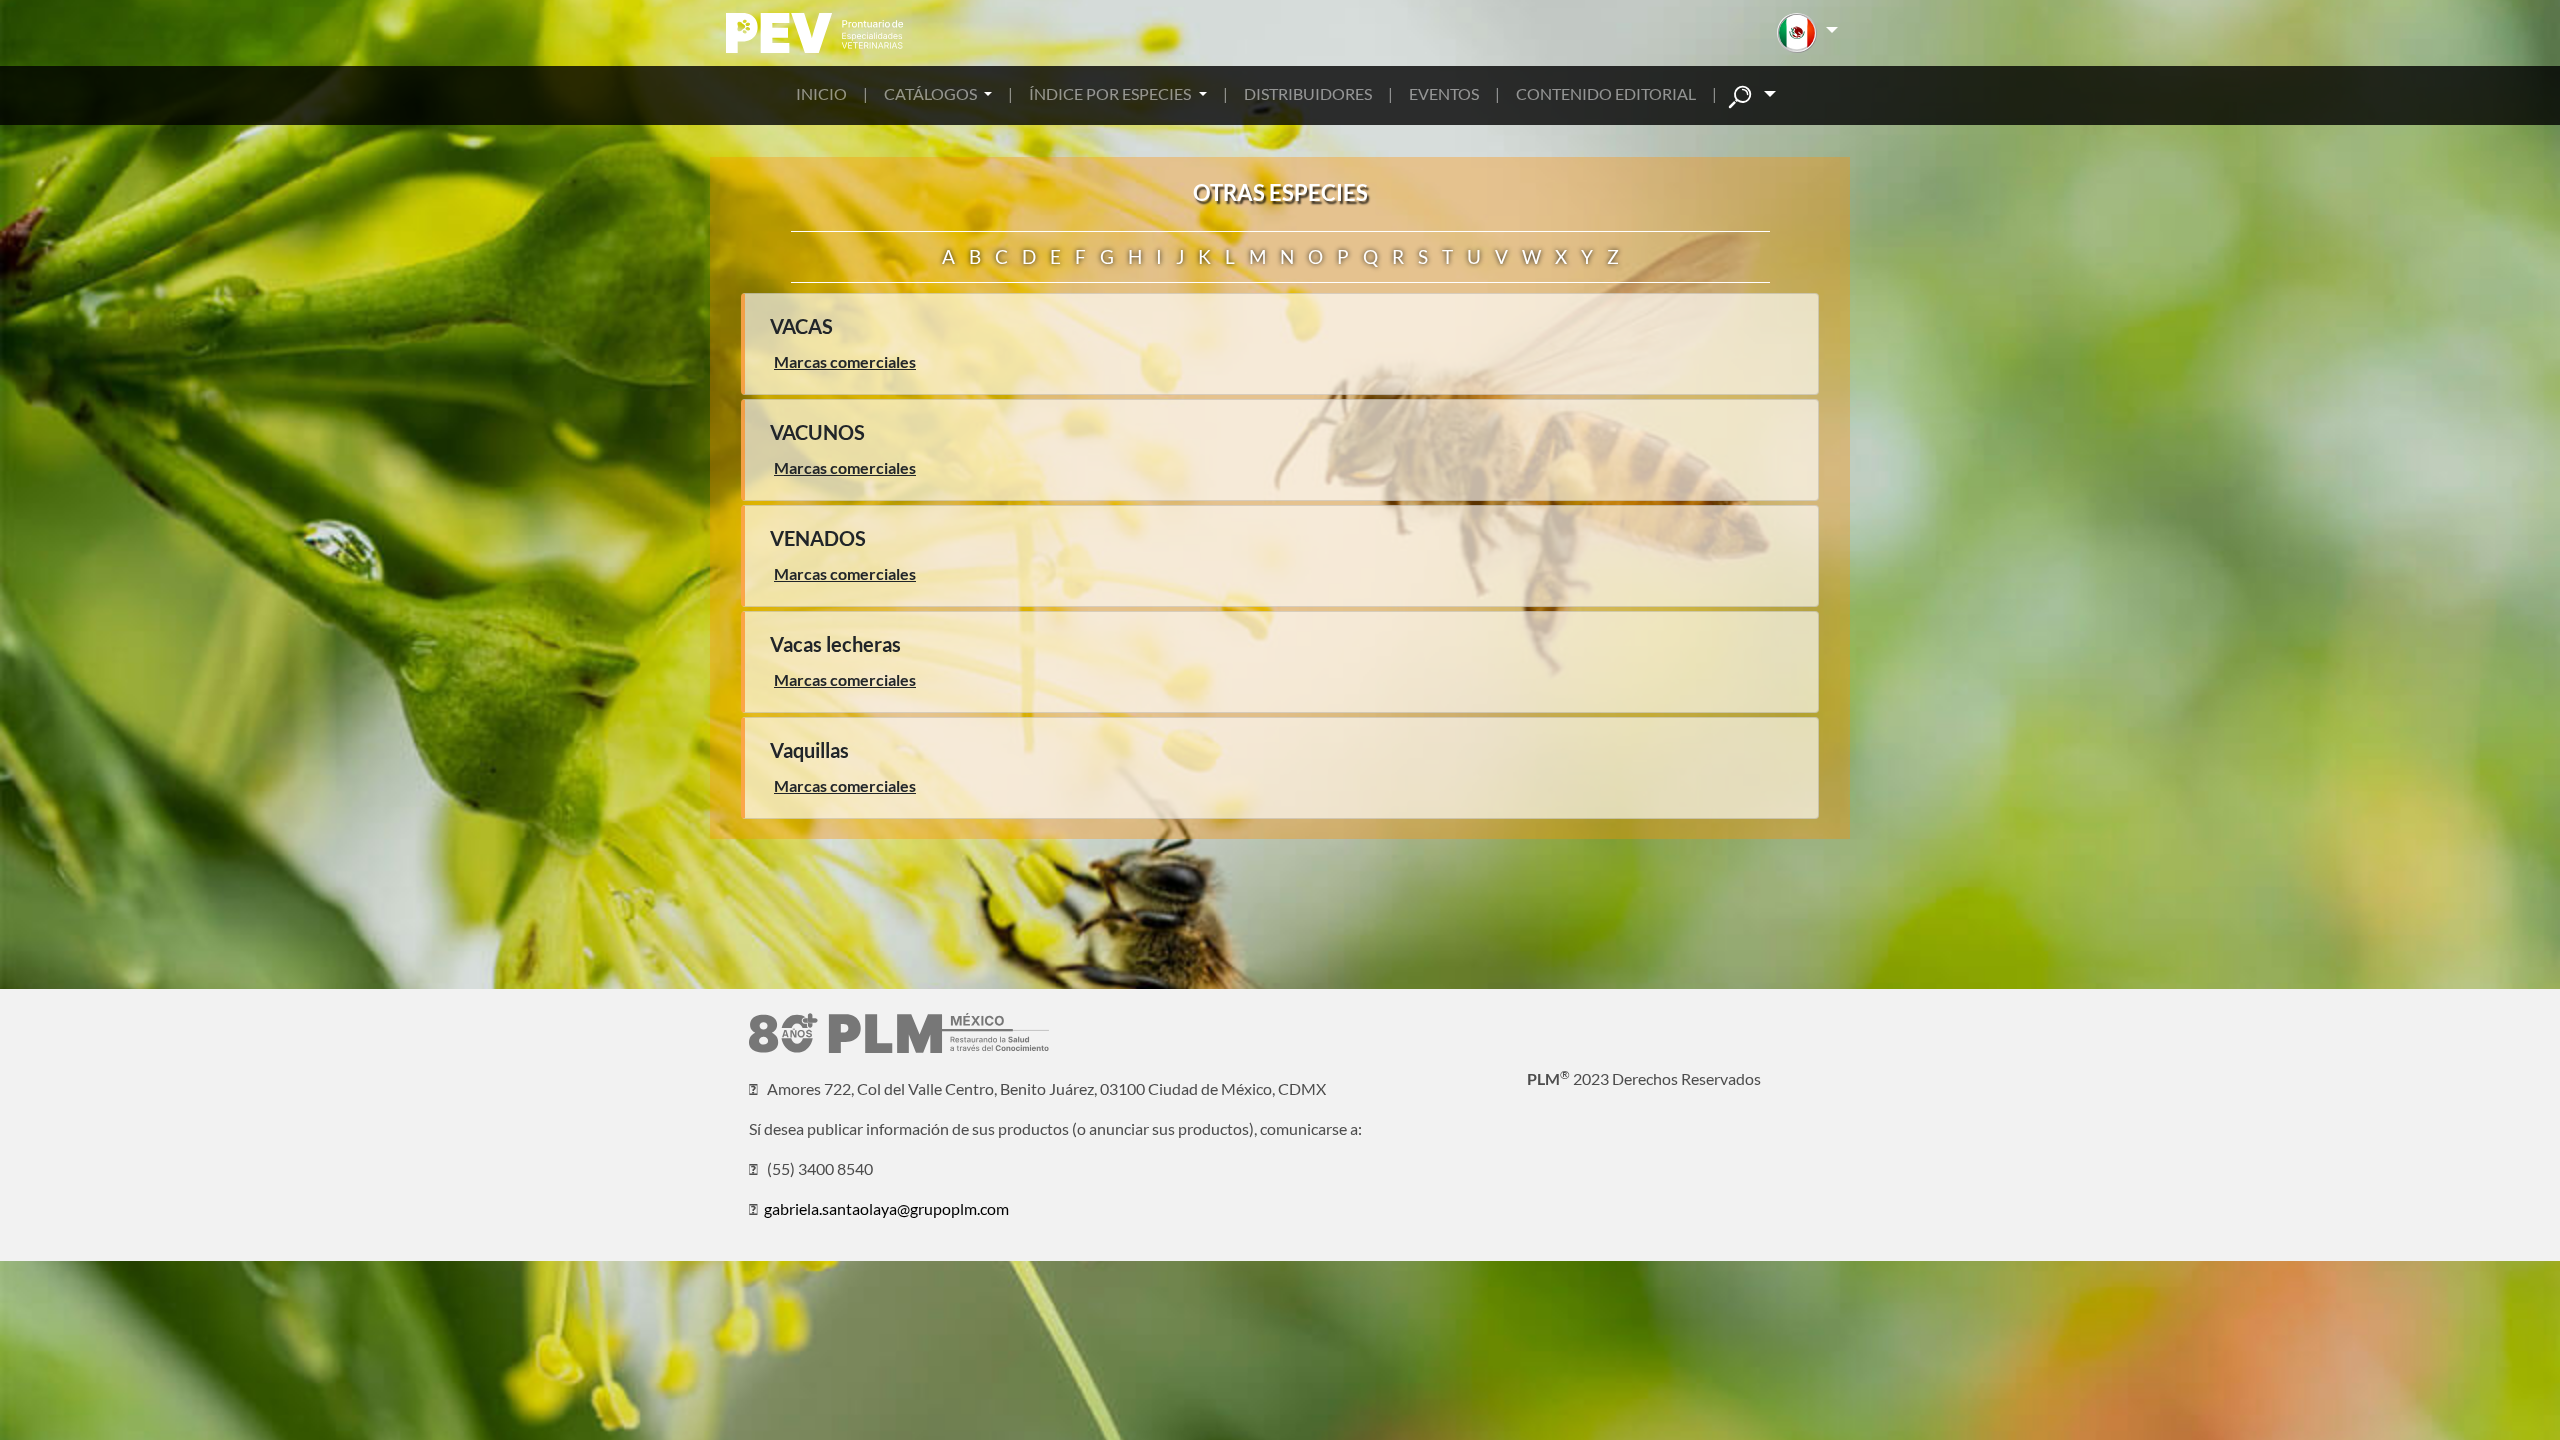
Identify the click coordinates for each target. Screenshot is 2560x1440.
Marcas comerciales (845, 361)
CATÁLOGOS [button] (932, 93)
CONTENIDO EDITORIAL (1606, 93)
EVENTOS (1444, 93)
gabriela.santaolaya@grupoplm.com (886, 1208)
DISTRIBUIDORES (1308, 93)
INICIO (821, 93)
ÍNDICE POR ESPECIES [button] (1111, 93)
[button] (1807, 33)
